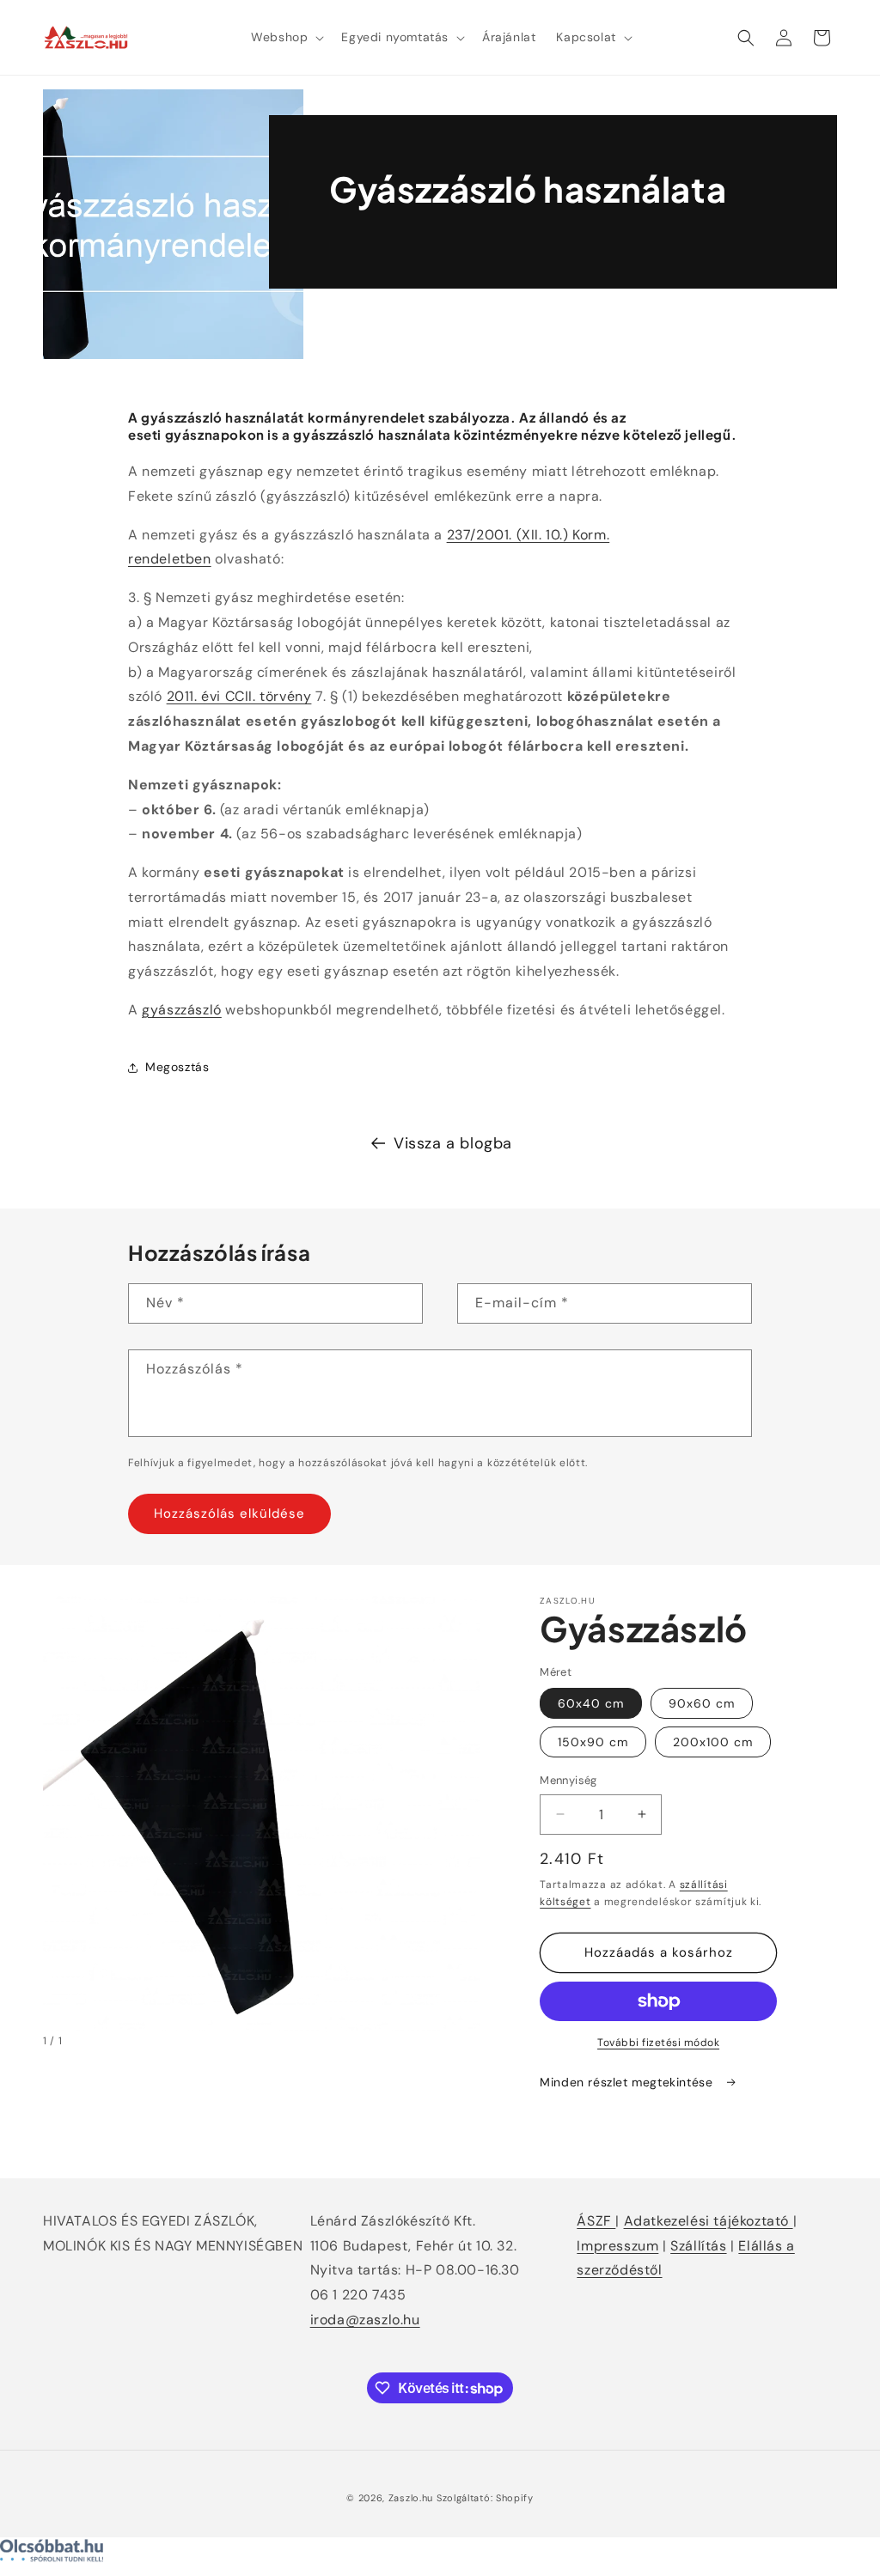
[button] (286, 37)
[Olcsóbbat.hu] (440, 2555)
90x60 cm (702, 1703)
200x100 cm (713, 1742)
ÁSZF (596, 2221)
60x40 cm (591, 1703)
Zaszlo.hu (411, 2498)
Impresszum (617, 2246)
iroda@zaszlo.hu (365, 2320)
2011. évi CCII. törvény (239, 696)
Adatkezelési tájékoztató (709, 2221)
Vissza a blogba (453, 1143)
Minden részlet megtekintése (628, 2082)
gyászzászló (182, 1010)
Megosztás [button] (177, 1067)
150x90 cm (593, 1742)
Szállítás (698, 2246)
